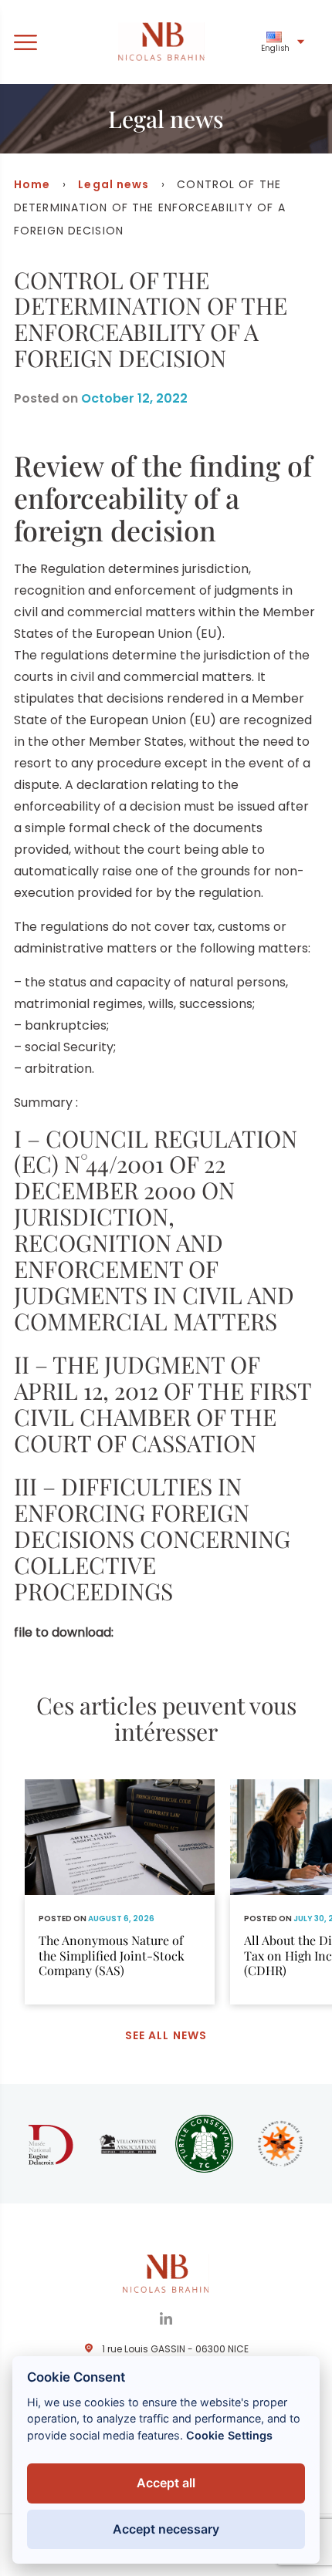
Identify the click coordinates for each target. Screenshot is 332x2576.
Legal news (113, 184)
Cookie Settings (229, 2435)
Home (32, 184)
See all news (166, 2035)
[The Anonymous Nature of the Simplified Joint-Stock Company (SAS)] (120, 1892)
